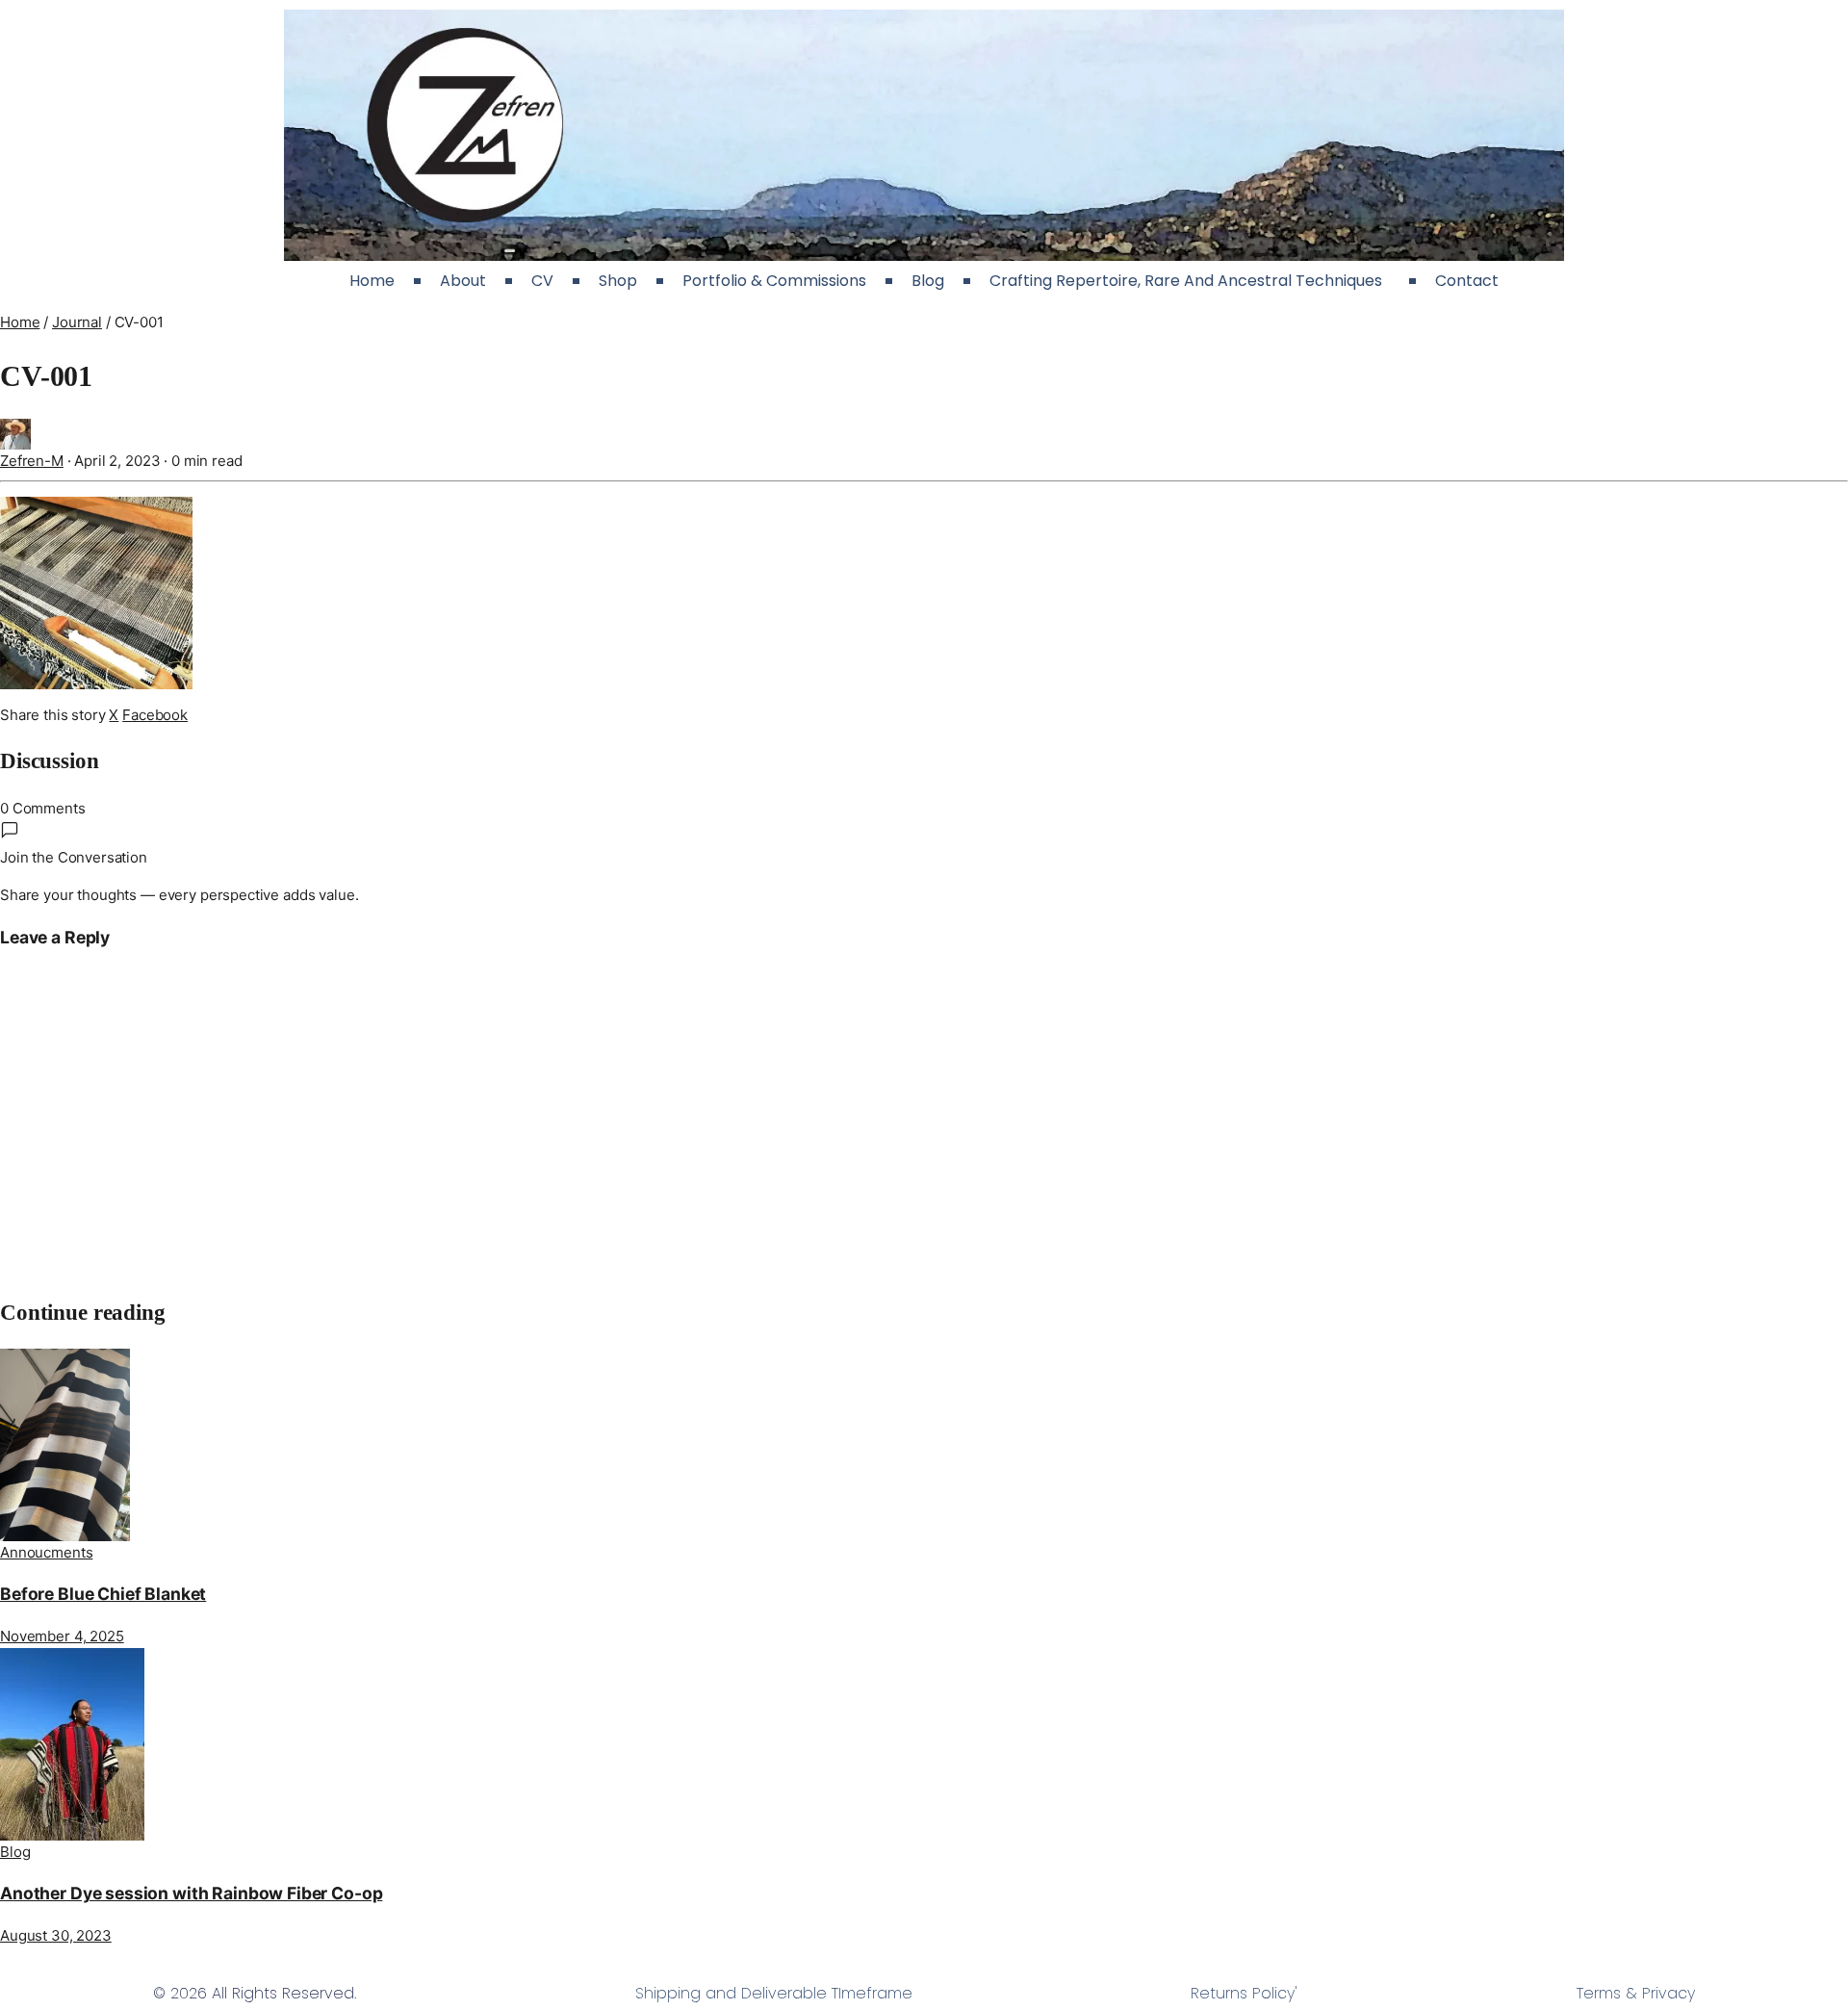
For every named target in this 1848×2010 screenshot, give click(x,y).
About (463, 281)
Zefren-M (32, 461)
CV (542, 281)
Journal (77, 322)
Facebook (155, 715)
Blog (928, 281)
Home (372, 281)
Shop (618, 281)
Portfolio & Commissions (774, 281)
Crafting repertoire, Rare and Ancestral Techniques (1190, 281)
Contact (1467, 281)
